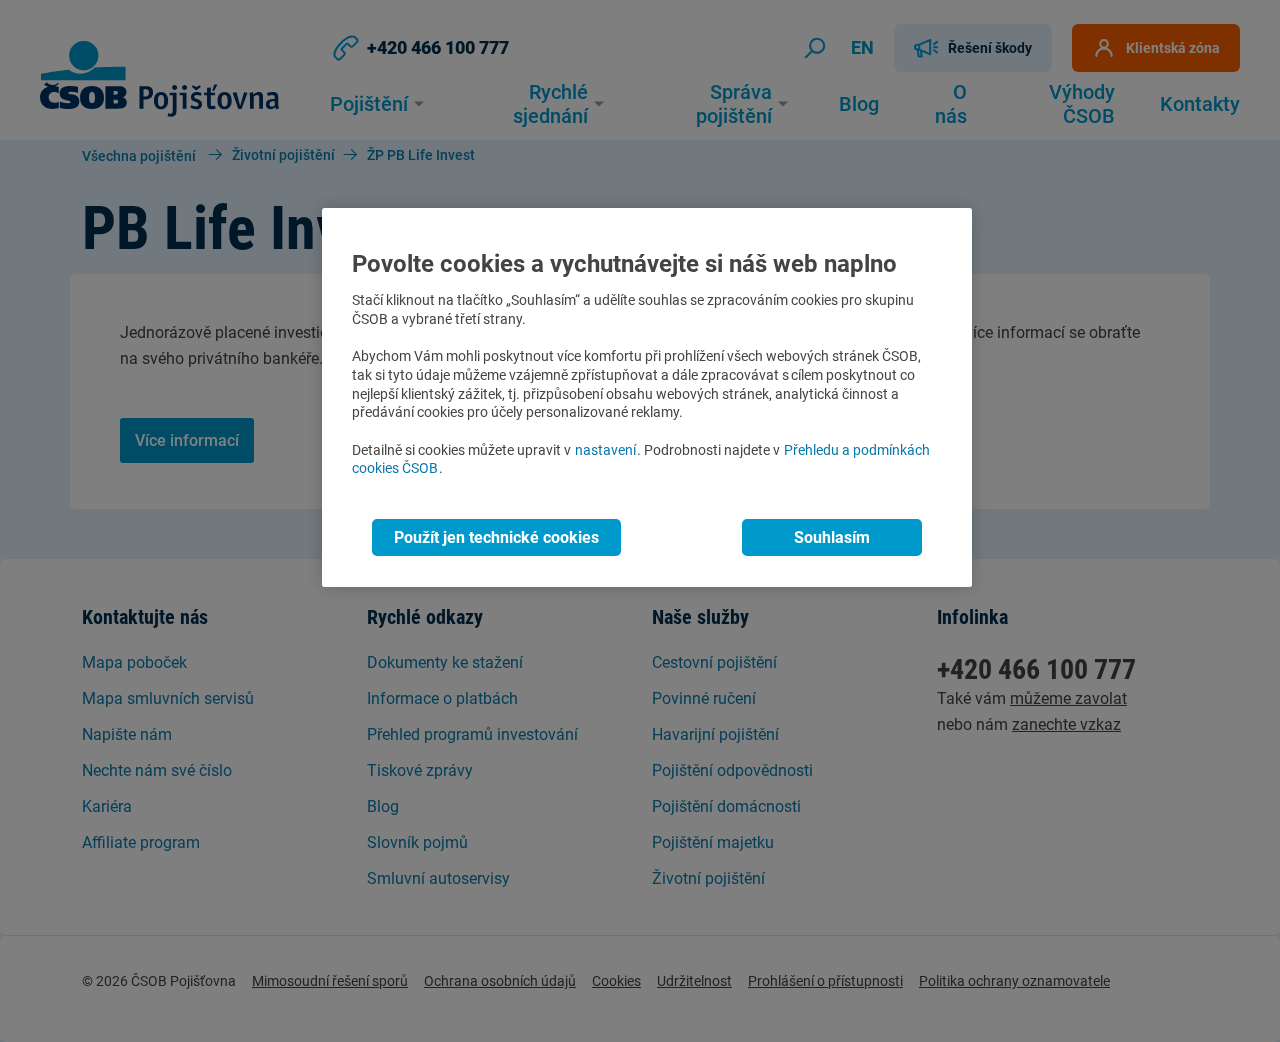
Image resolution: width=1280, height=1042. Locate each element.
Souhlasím (832, 537)
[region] (647, 397)
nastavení (605, 450)
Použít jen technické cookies (496, 537)
